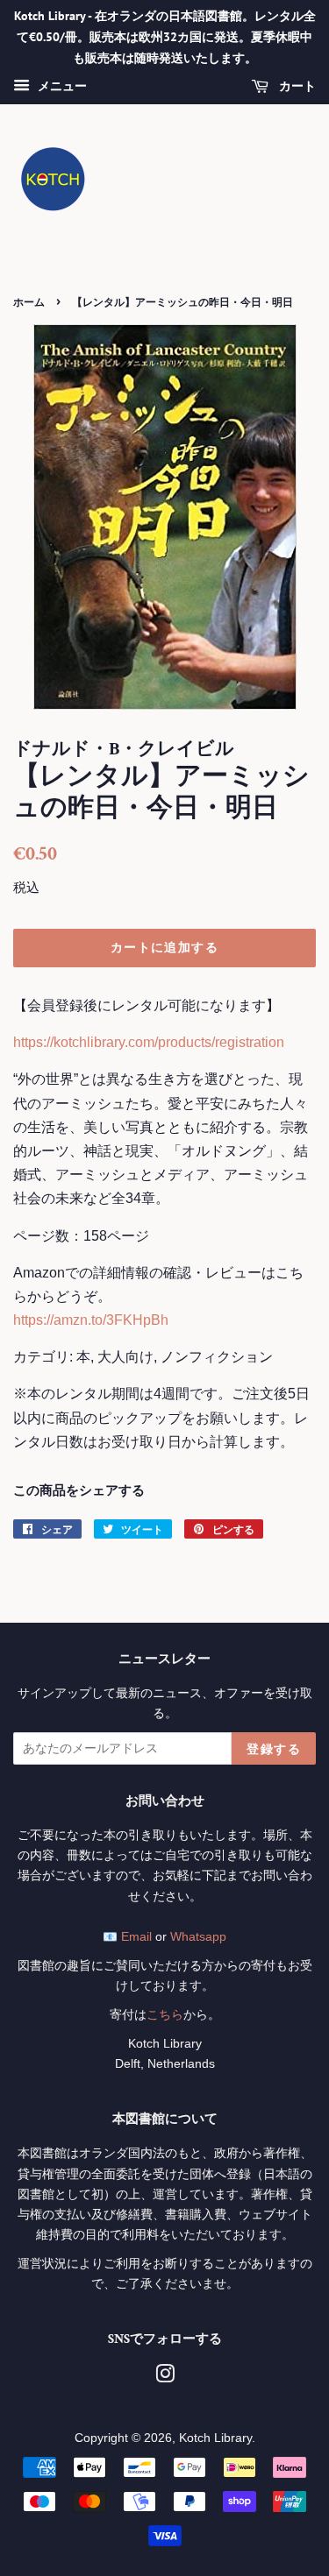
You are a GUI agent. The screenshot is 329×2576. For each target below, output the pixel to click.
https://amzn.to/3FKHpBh (91, 1320)
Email (136, 1937)
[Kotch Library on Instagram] (165, 2378)
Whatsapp (198, 1937)
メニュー (61, 87)
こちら (165, 2015)
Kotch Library (215, 2438)
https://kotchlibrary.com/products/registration (149, 1042)
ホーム (29, 302)
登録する (274, 1749)
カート (296, 87)
